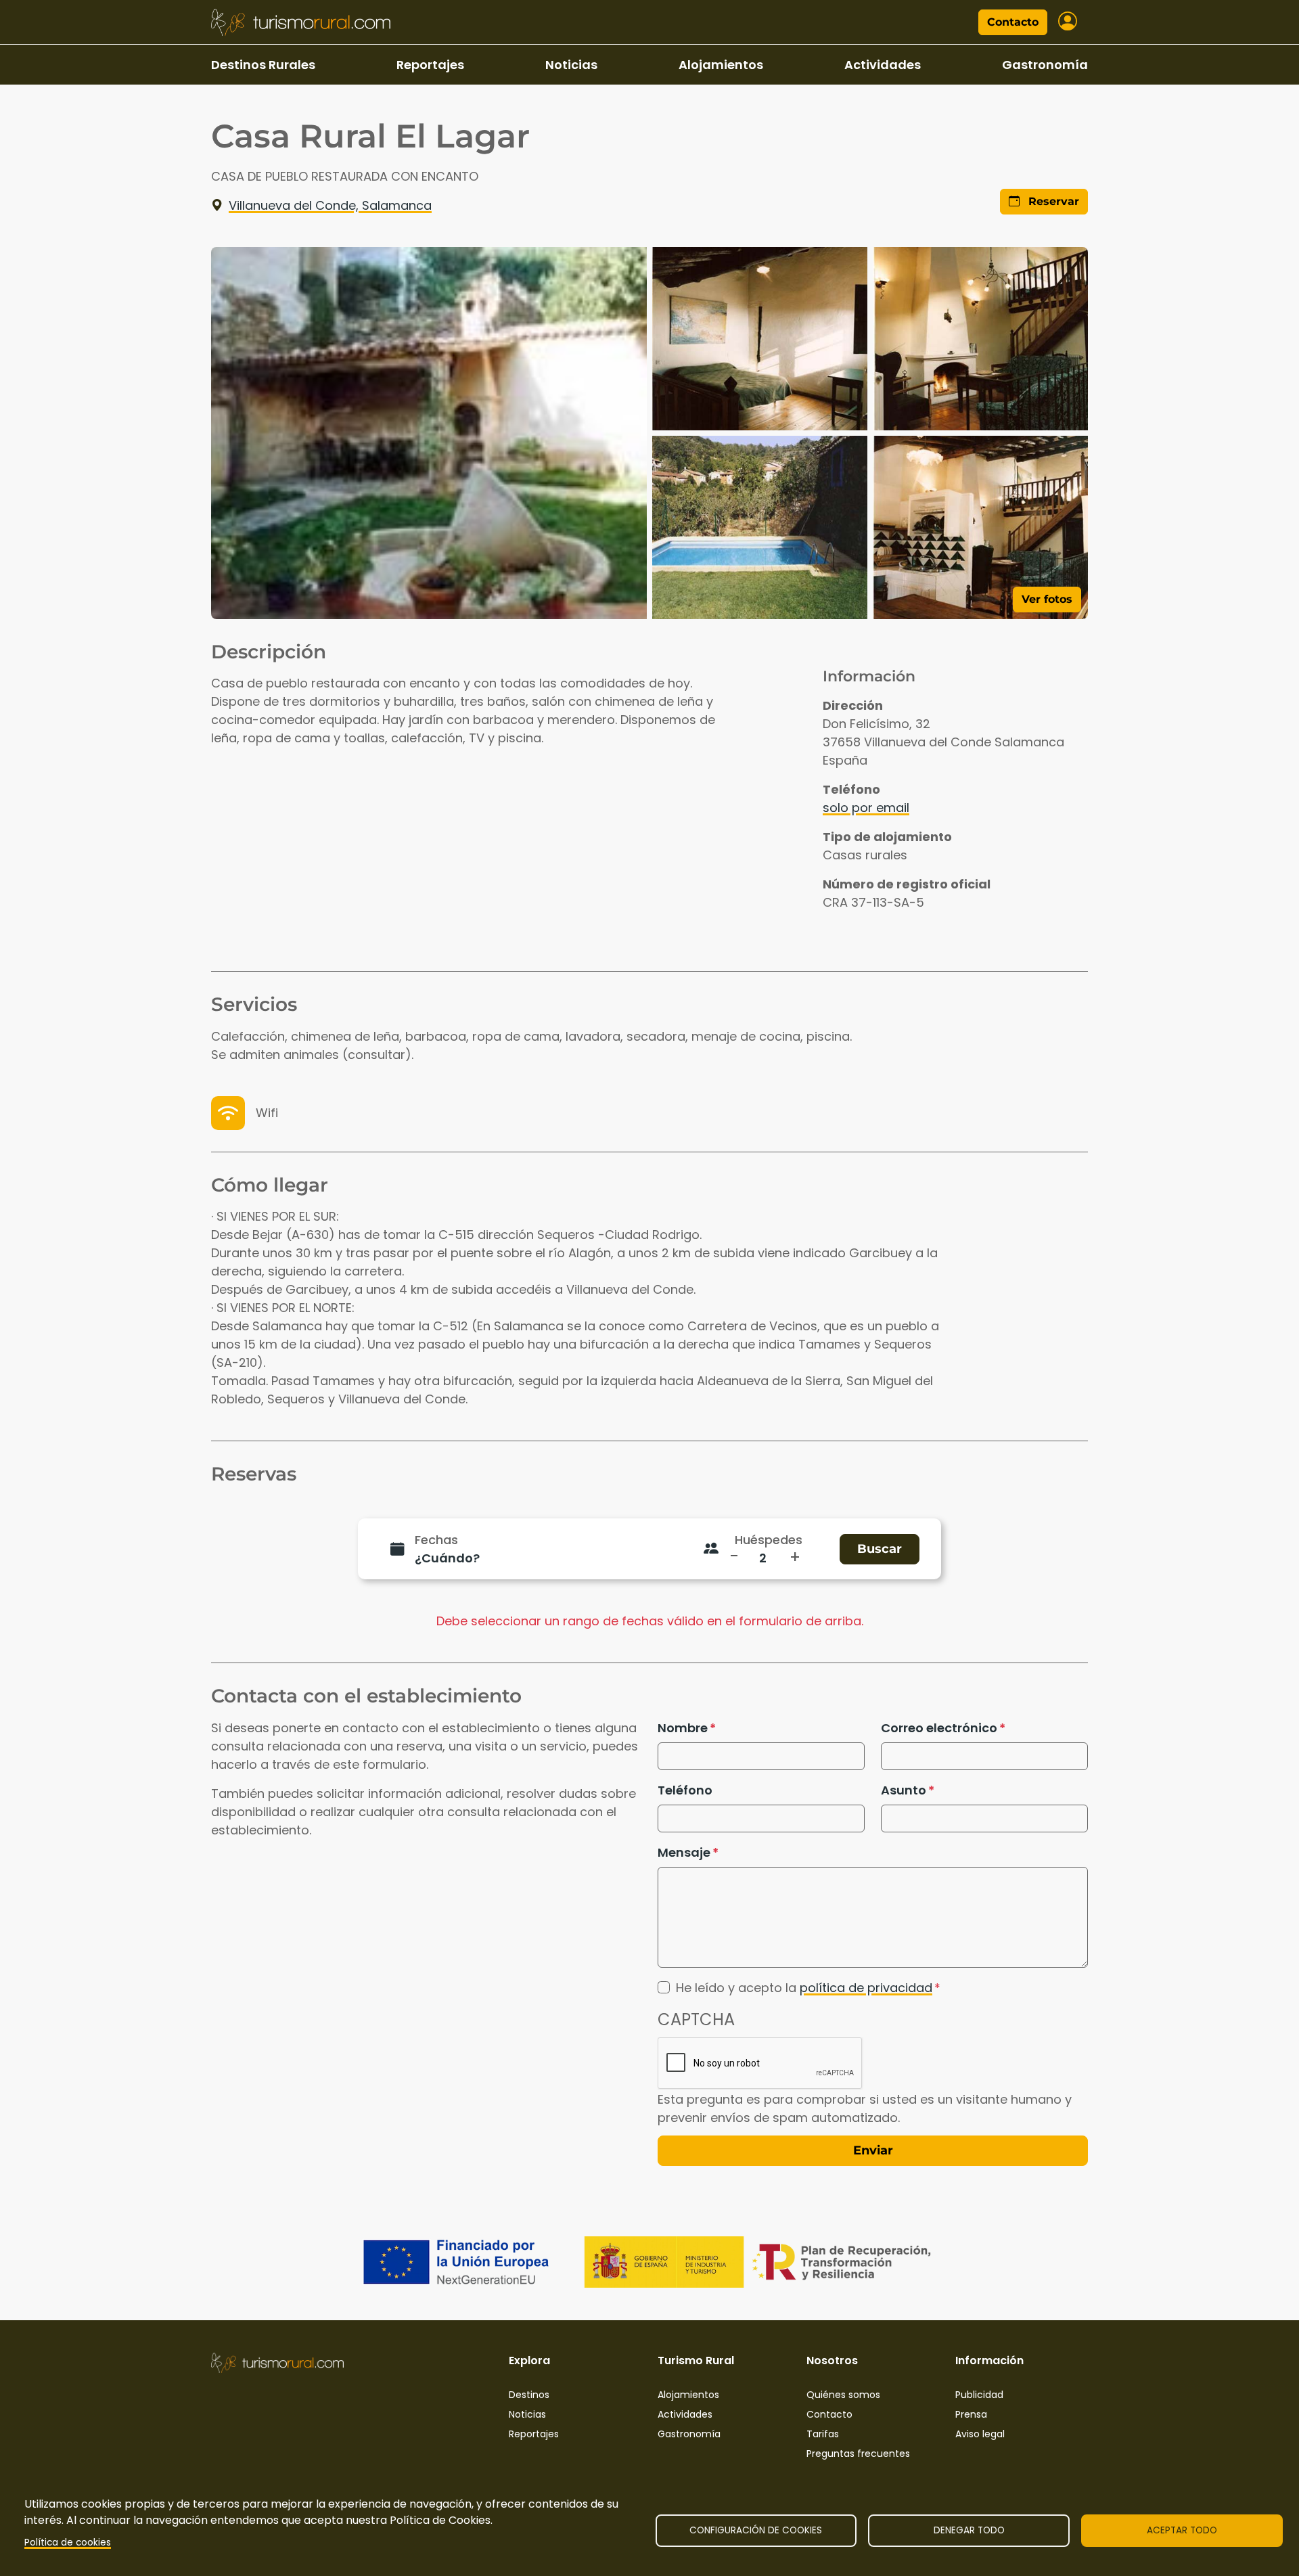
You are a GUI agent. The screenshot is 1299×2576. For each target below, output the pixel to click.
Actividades (883, 65)
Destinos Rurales (263, 65)
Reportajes (430, 65)
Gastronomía (1045, 65)
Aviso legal (980, 2434)
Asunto (904, 1790)
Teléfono (685, 1790)
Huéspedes (769, 1540)
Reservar (1052, 201)
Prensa (971, 2414)
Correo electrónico (939, 1728)
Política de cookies (68, 2543)
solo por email (866, 808)
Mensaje (684, 1852)
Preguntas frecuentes (858, 2454)
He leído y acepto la (804, 1988)
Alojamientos (721, 65)
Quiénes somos (843, 2395)
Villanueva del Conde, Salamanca (330, 205)
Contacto (1013, 22)
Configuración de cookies (756, 2530)
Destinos (529, 2395)
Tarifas (823, 2434)
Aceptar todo (1182, 2530)
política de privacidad (866, 1988)
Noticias (571, 65)
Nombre (683, 1728)
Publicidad (979, 2395)
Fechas (436, 1540)
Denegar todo (969, 2530)
